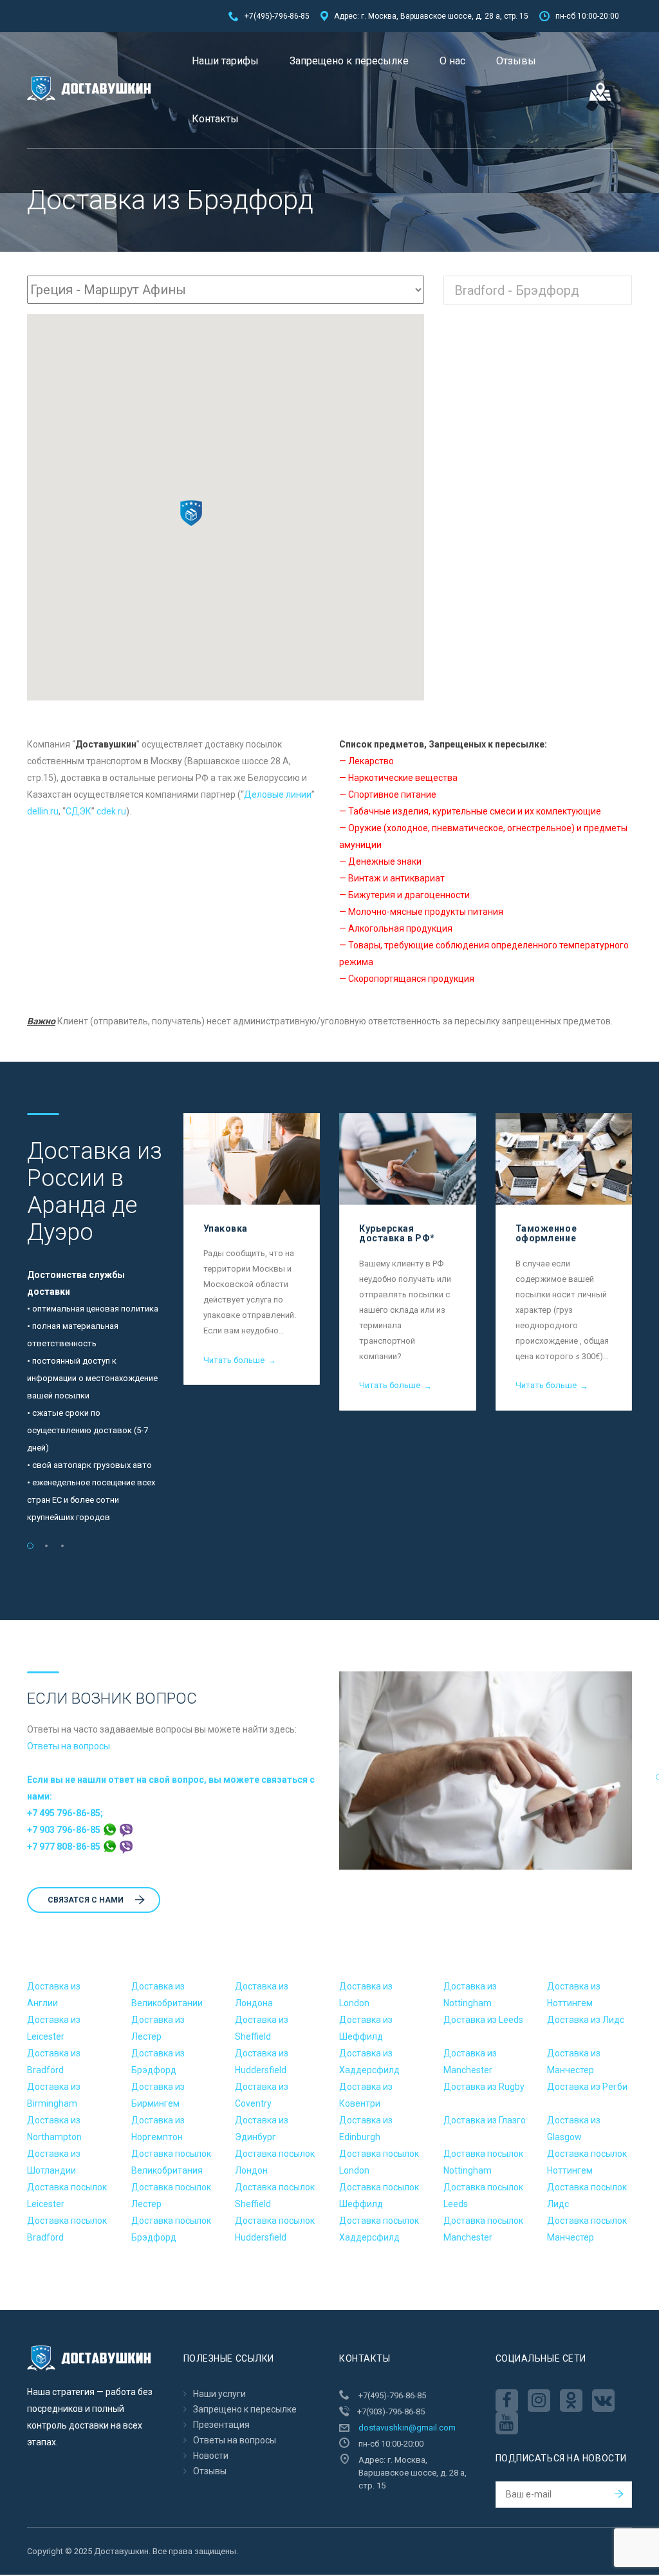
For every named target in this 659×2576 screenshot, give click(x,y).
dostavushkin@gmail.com (407, 2428)
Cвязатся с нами (86, 1900)
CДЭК (79, 811)
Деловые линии (278, 794)
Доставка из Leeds (483, 2020)
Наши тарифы (225, 61)
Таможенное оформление (546, 1233)
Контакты (215, 119)
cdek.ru (111, 811)
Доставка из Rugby (484, 2087)
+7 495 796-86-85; (65, 1813)
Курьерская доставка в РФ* (397, 1233)
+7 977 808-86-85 (65, 1847)
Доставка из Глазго (485, 2120)
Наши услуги (219, 2394)
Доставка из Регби (587, 2087)
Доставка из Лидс (586, 2020)
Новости (211, 2456)
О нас (452, 61)
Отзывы (516, 61)
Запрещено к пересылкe (349, 61)
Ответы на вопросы (69, 1746)
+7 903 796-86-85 (65, 1830)
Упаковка (226, 1228)
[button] (191, 513)
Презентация (221, 2425)
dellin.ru (43, 811)
